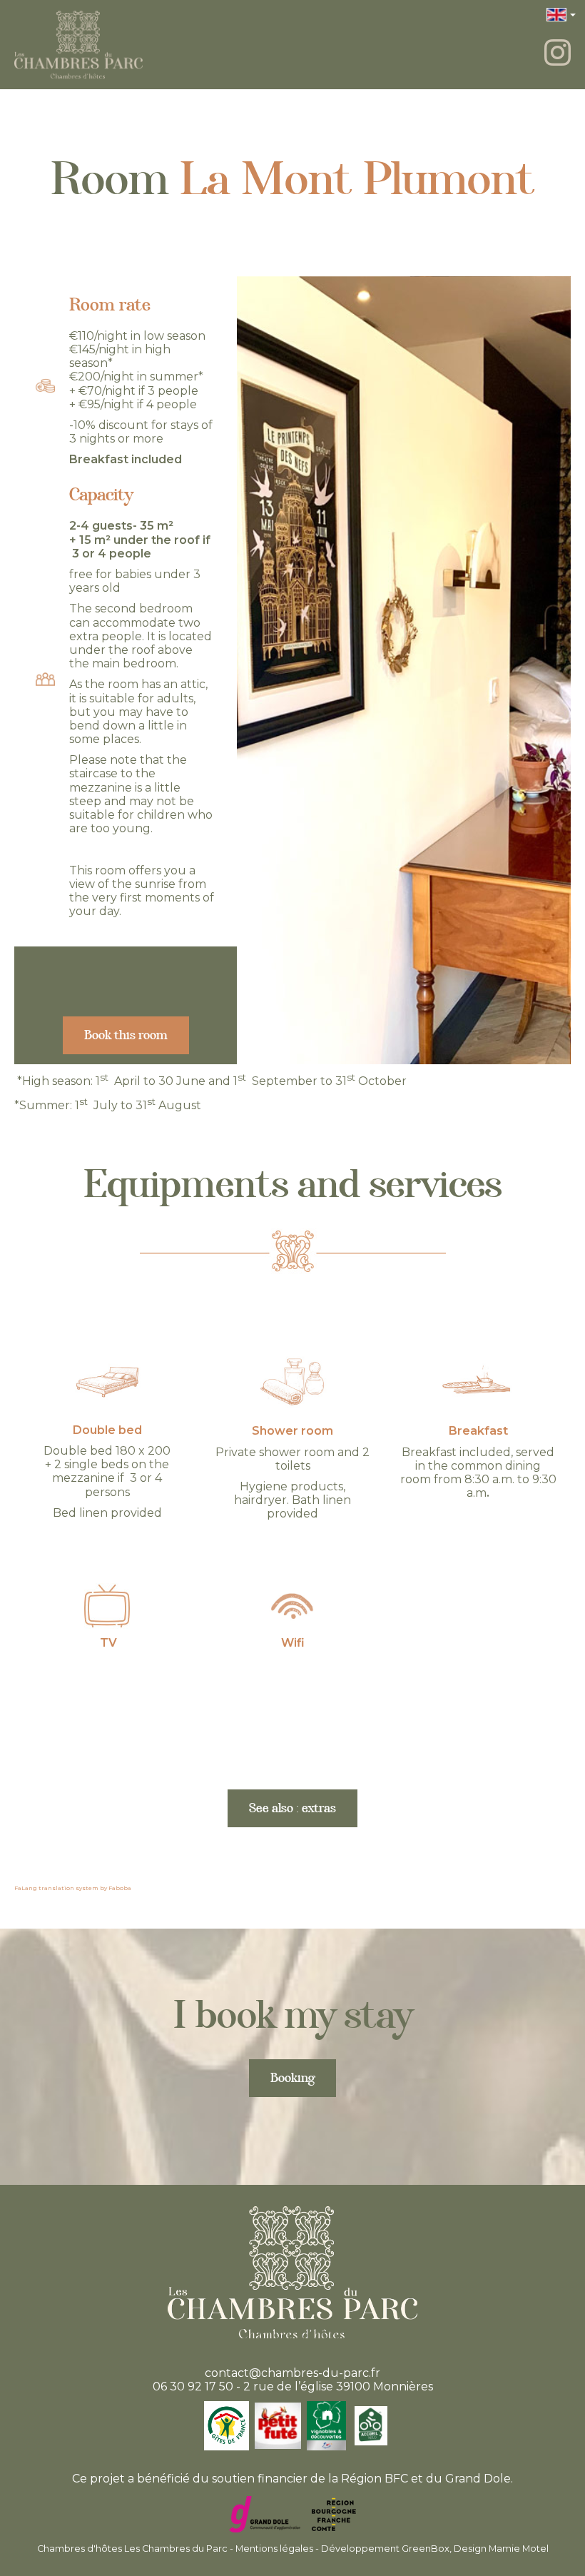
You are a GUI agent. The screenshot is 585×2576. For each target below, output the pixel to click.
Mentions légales (274, 2549)
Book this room (126, 1038)
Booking (292, 2081)
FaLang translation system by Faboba (73, 1888)
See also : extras (292, 1811)
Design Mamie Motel (501, 2549)
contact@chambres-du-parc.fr (292, 2373)
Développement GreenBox (385, 2549)
